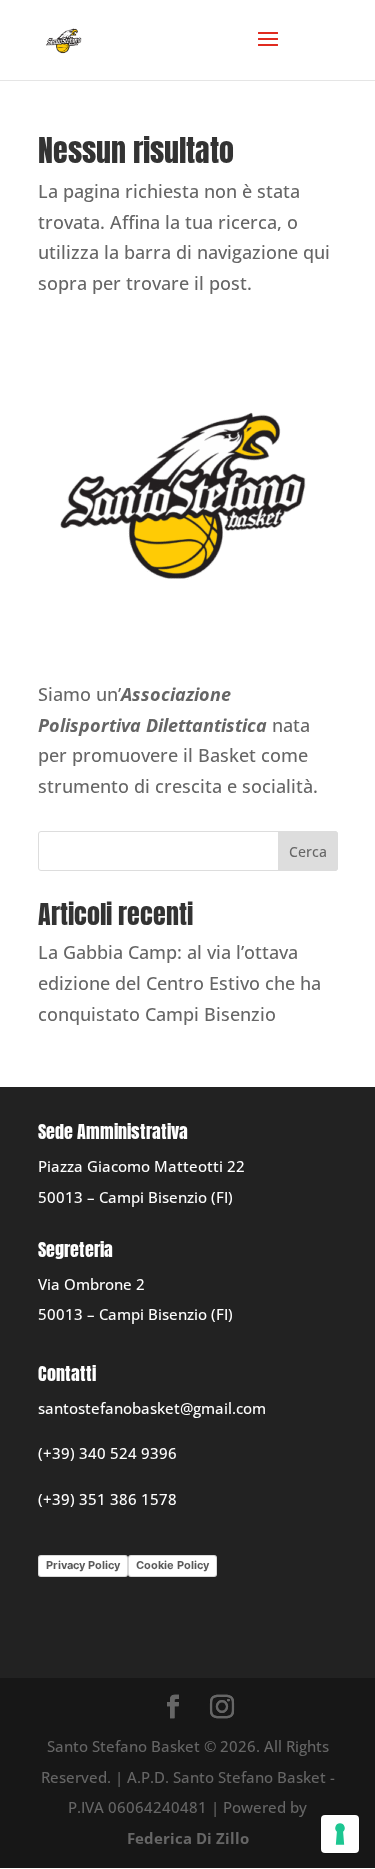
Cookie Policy (172, 1565)
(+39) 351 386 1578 (107, 1499)
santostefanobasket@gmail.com (152, 1408)
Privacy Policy (83, 1565)
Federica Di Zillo (188, 1838)
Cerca (308, 851)
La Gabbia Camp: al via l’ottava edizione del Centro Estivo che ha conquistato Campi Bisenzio (179, 982)
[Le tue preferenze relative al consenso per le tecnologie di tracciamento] (340, 1834)
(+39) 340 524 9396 (107, 1453)
